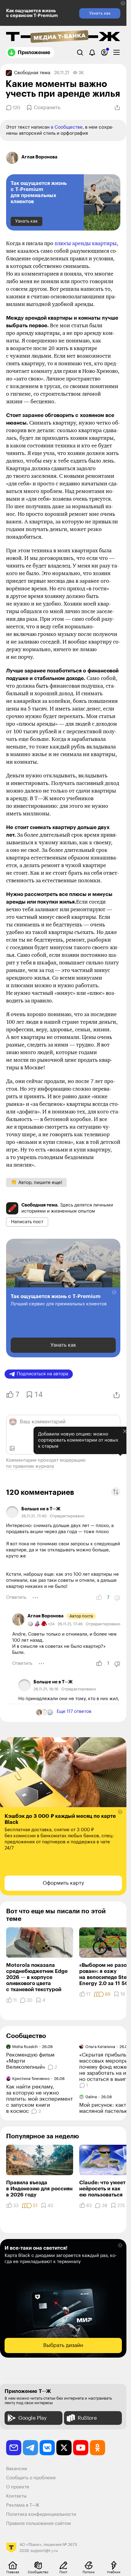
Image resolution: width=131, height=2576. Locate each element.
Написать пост (27, 1222)
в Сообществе (67, 127)
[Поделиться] (117, 108)
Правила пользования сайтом (39, 2524)
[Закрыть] (120, 1462)
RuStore (87, 2418)
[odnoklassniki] (97, 2448)
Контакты (16, 2496)
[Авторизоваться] (104, 52)
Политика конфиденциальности (41, 2514)
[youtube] (81, 2448)
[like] (99, 1598)
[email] (14, 2448)
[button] (123, 3)
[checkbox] (117, 52)
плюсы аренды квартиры (86, 243)
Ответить (16, 1597)
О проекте (18, 2487)
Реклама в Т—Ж (23, 2505)
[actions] (35, 1598)
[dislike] (117, 1598)
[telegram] (30, 2448)
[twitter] (64, 2448)
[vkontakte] (47, 2448)
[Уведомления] (92, 52)
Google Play (32, 2418)
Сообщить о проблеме (31, 2478)
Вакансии (17, 2469)
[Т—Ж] (63, 37)
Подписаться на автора (42, 1374)
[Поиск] (80, 52)
